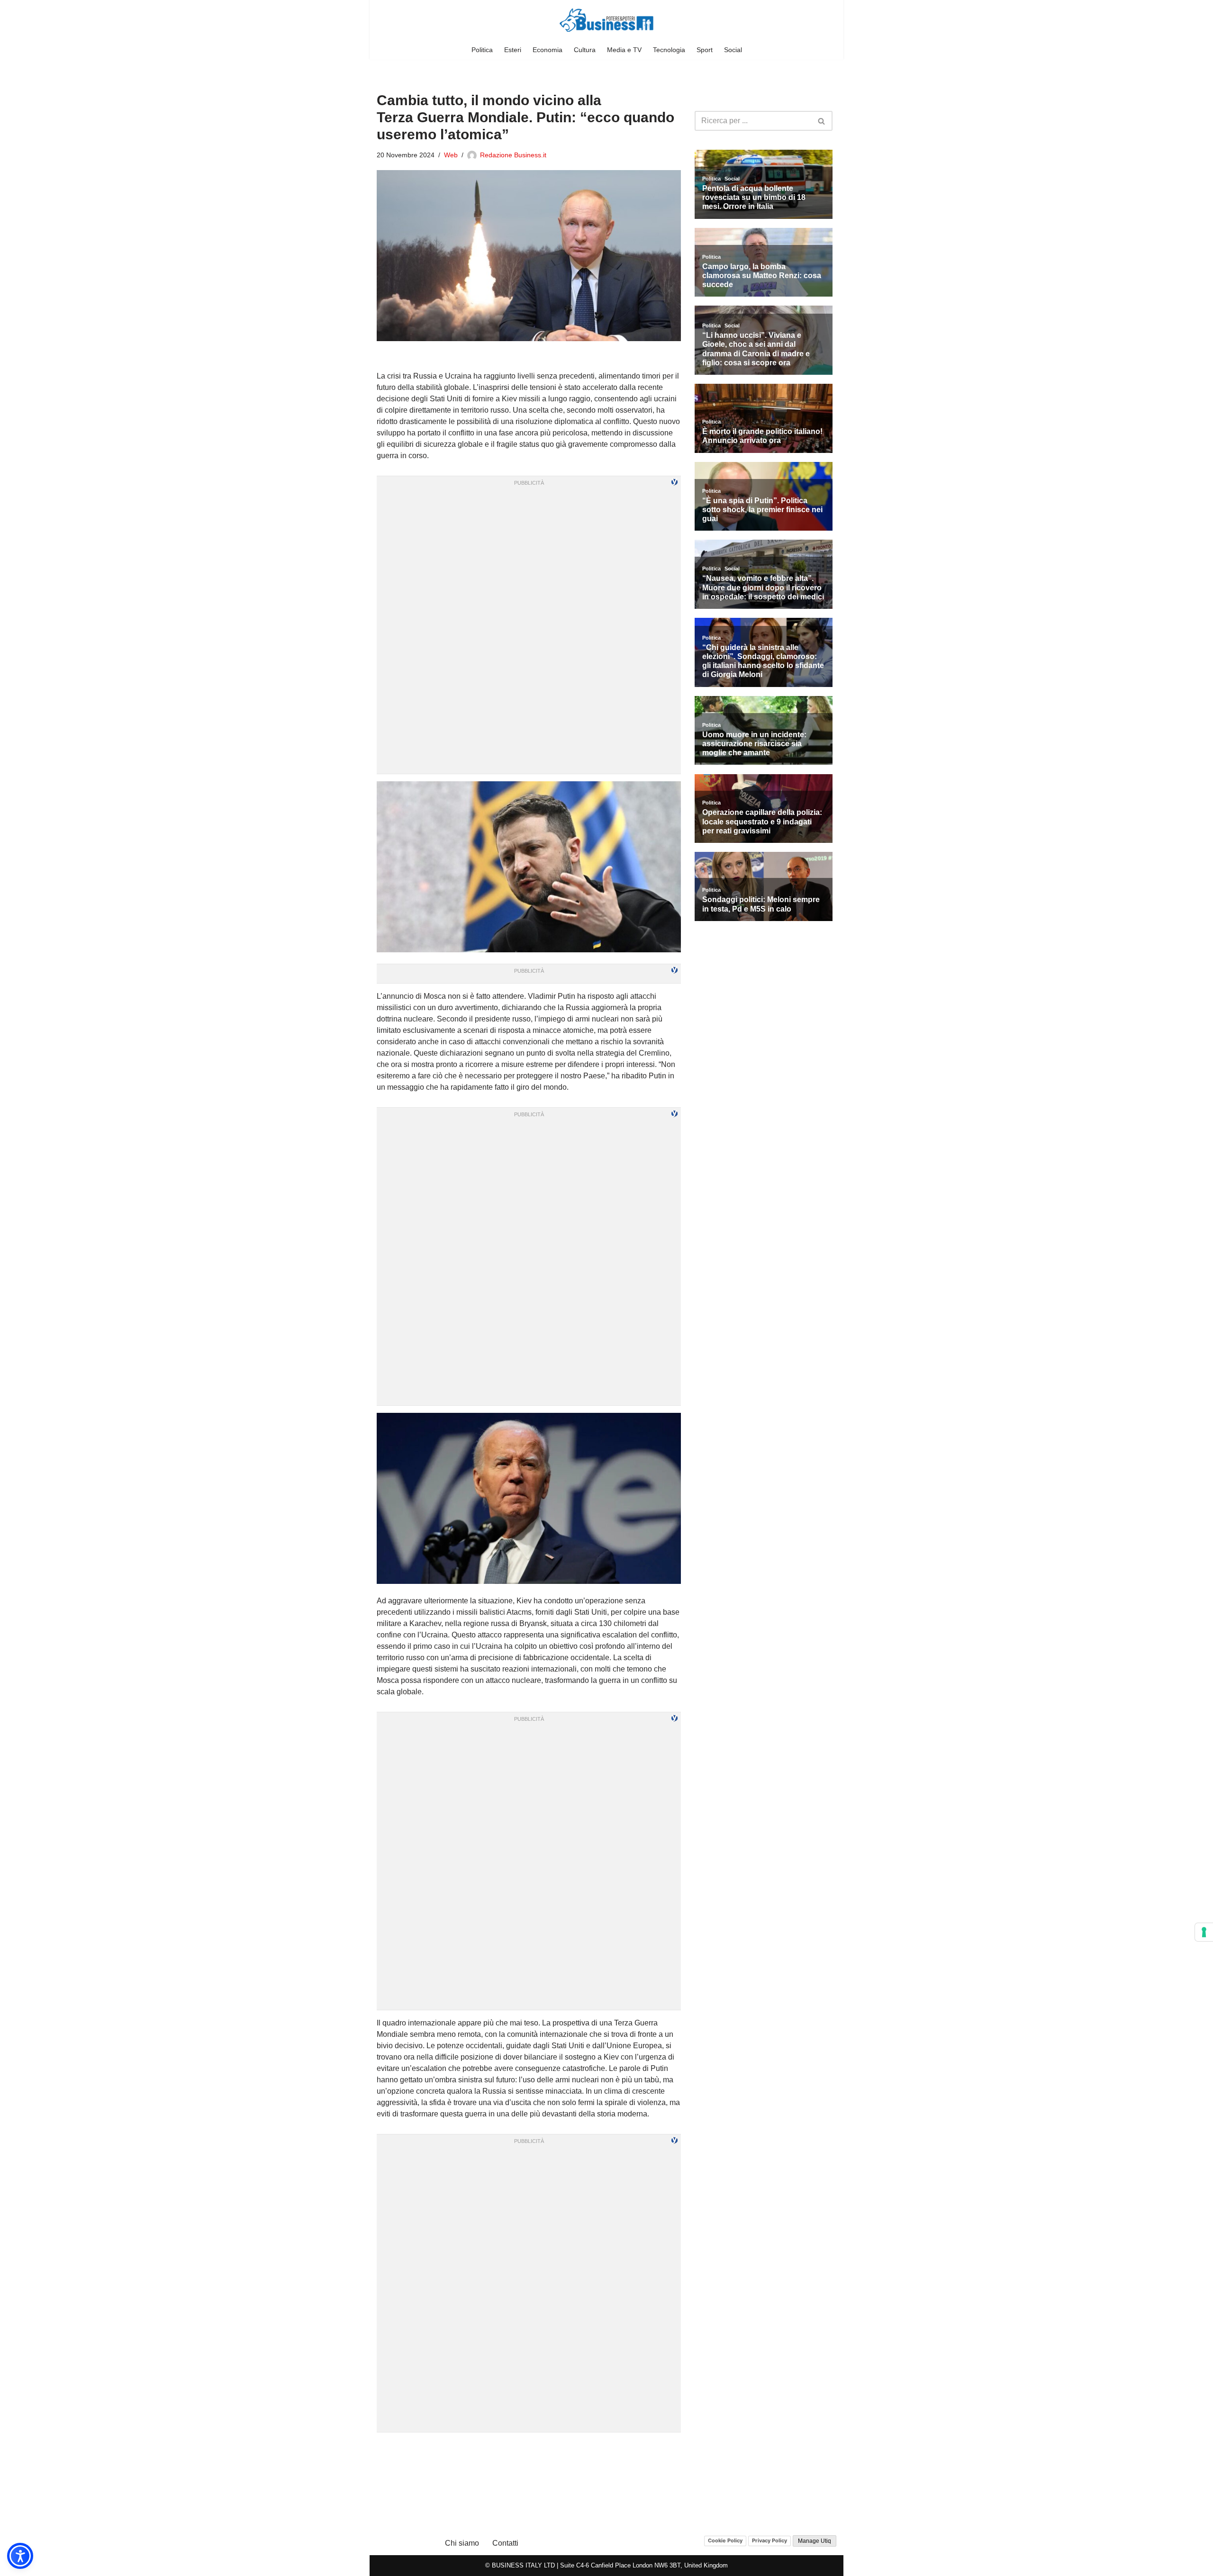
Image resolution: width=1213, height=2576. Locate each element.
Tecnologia (669, 50)
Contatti (505, 2543)
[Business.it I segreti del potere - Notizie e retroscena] (606, 20)
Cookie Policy (725, 2540)
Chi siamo (462, 2543)
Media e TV (624, 50)
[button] (20, 2556)
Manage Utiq (815, 2541)
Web (451, 155)
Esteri (513, 50)
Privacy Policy (769, 2540)
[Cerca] (822, 121)
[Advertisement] (529, 2451)
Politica (482, 50)
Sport (705, 50)
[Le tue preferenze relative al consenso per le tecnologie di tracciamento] (1204, 1932)
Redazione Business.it (513, 155)
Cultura (585, 50)
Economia (548, 50)
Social (733, 50)
